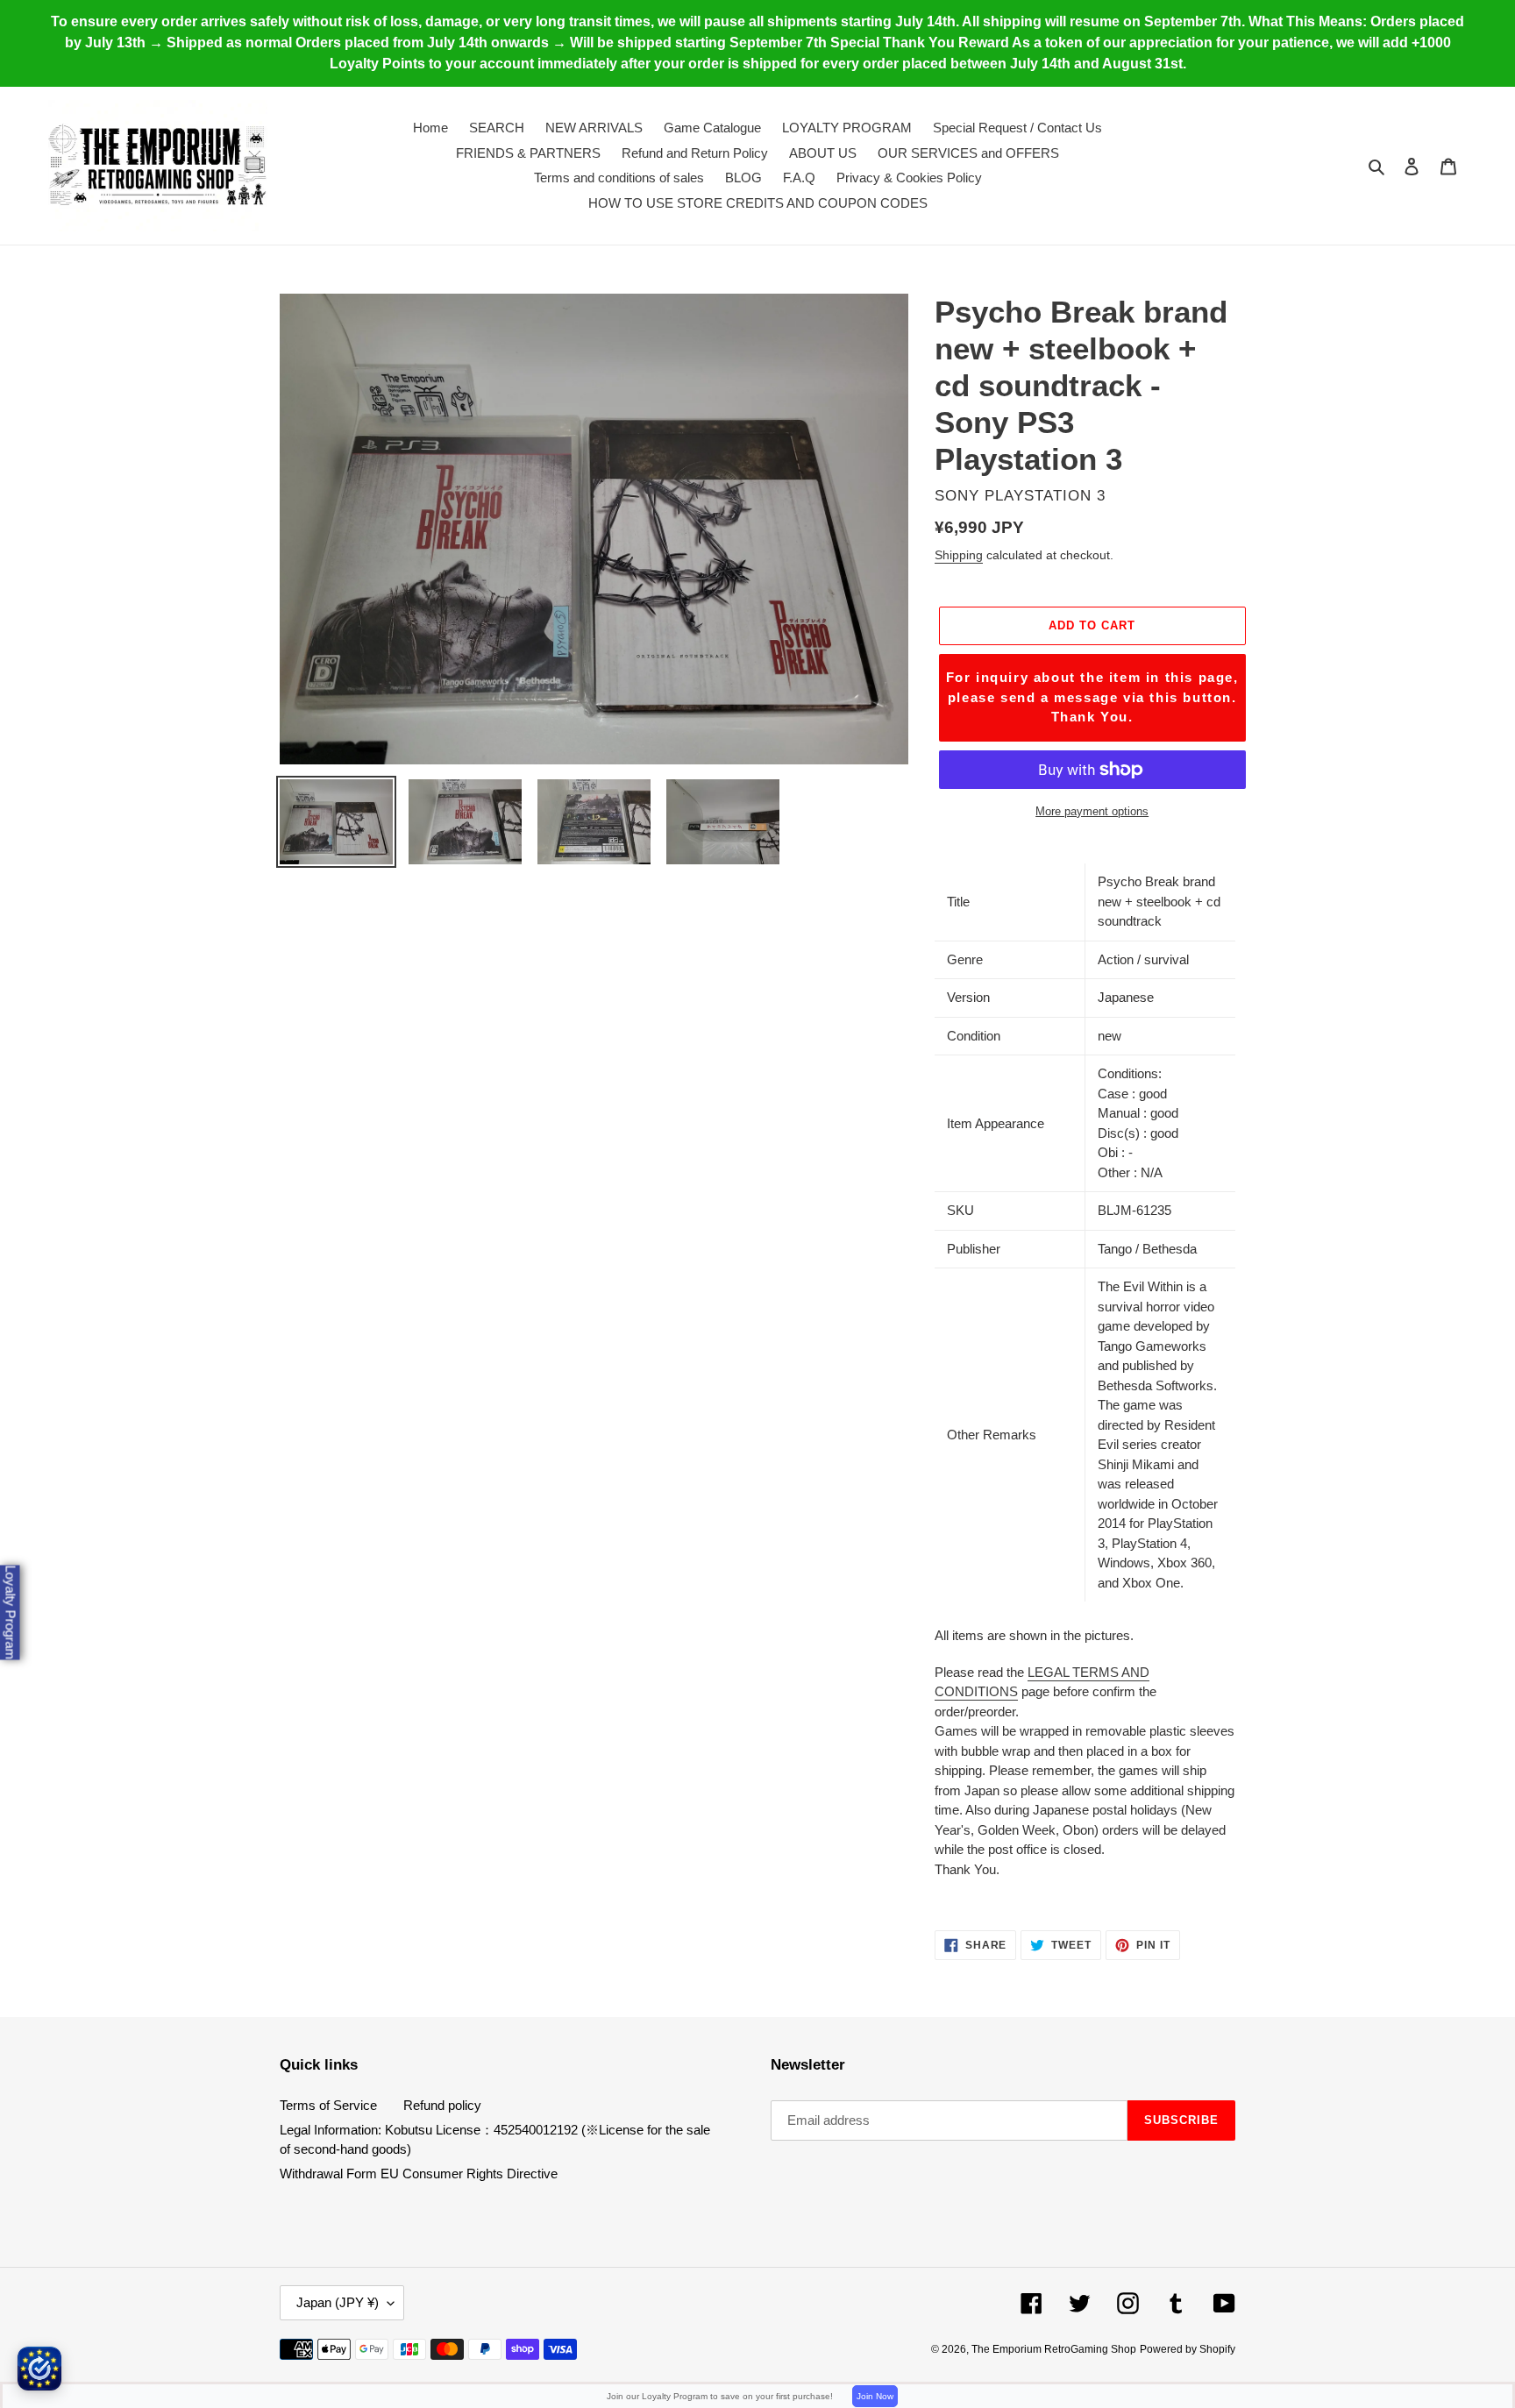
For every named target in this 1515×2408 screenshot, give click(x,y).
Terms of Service (328, 2105)
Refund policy (442, 2105)
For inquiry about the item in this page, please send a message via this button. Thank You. (1092, 697)
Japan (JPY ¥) (338, 2302)
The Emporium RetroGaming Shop (1054, 2349)
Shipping (959, 555)
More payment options (1092, 811)
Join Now (875, 2396)
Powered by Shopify (1188, 2349)
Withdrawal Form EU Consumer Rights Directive (419, 2174)
